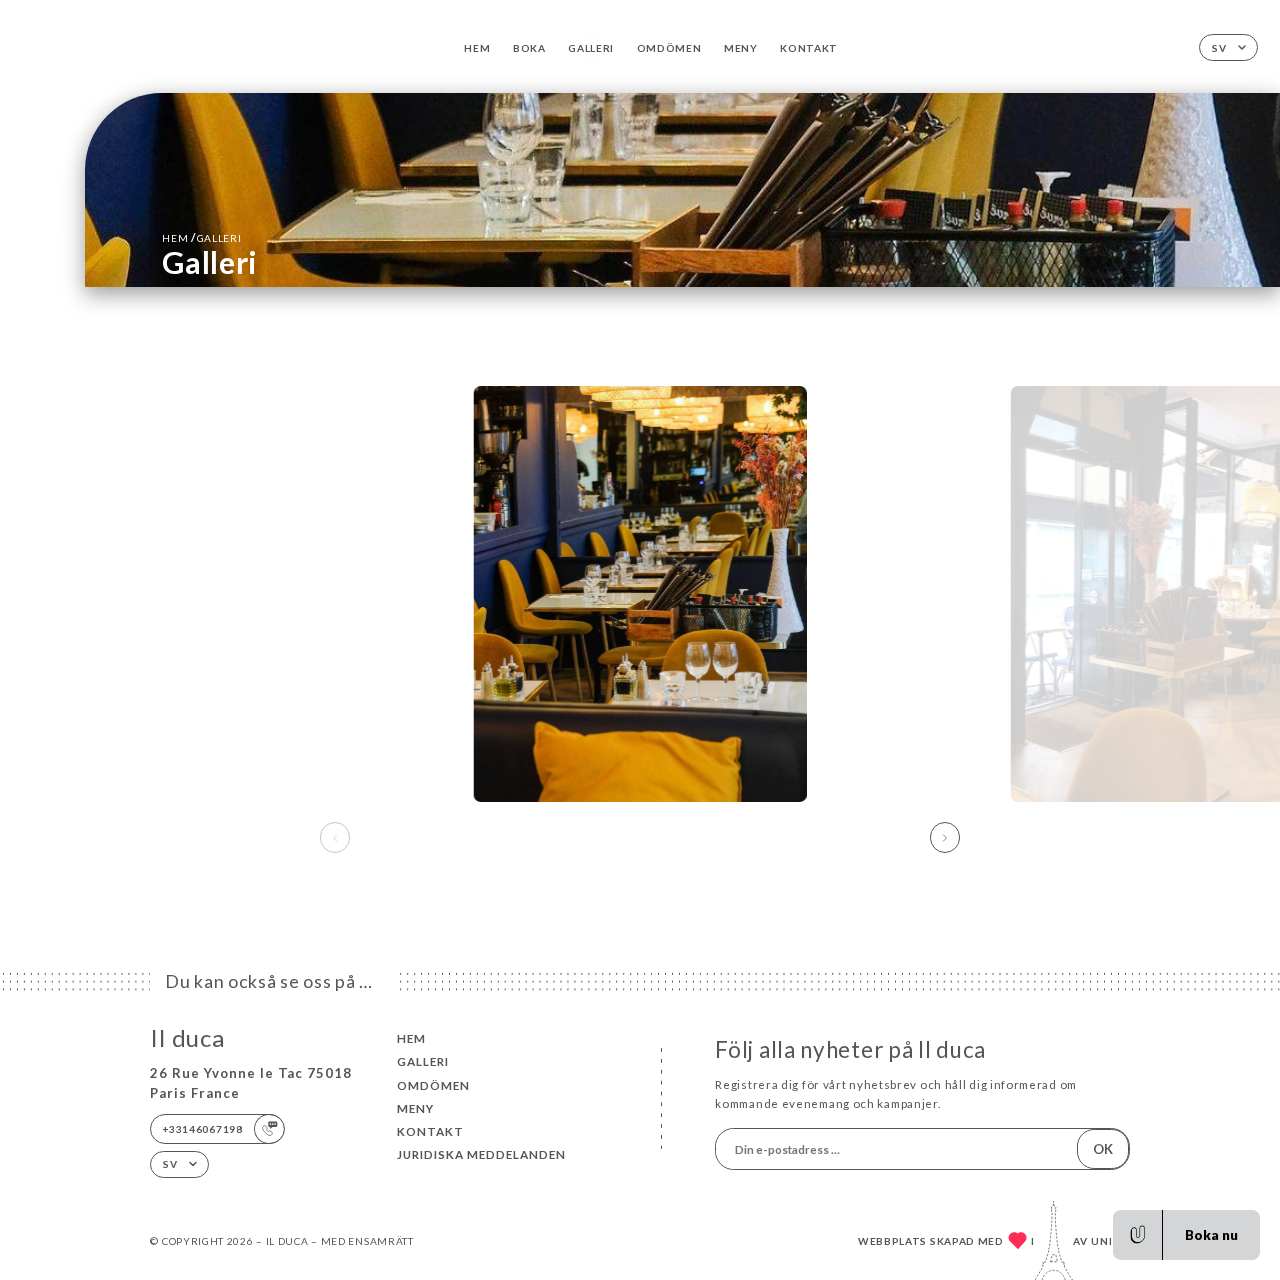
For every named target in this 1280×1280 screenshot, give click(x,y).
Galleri (591, 48)
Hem (477, 48)
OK (1103, 1149)
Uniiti (1110, 1241)
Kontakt (809, 48)
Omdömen (669, 48)
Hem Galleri (201, 237)
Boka (529, 48)
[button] (945, 838)
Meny (741, 48)
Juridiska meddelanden (481, 1154)
